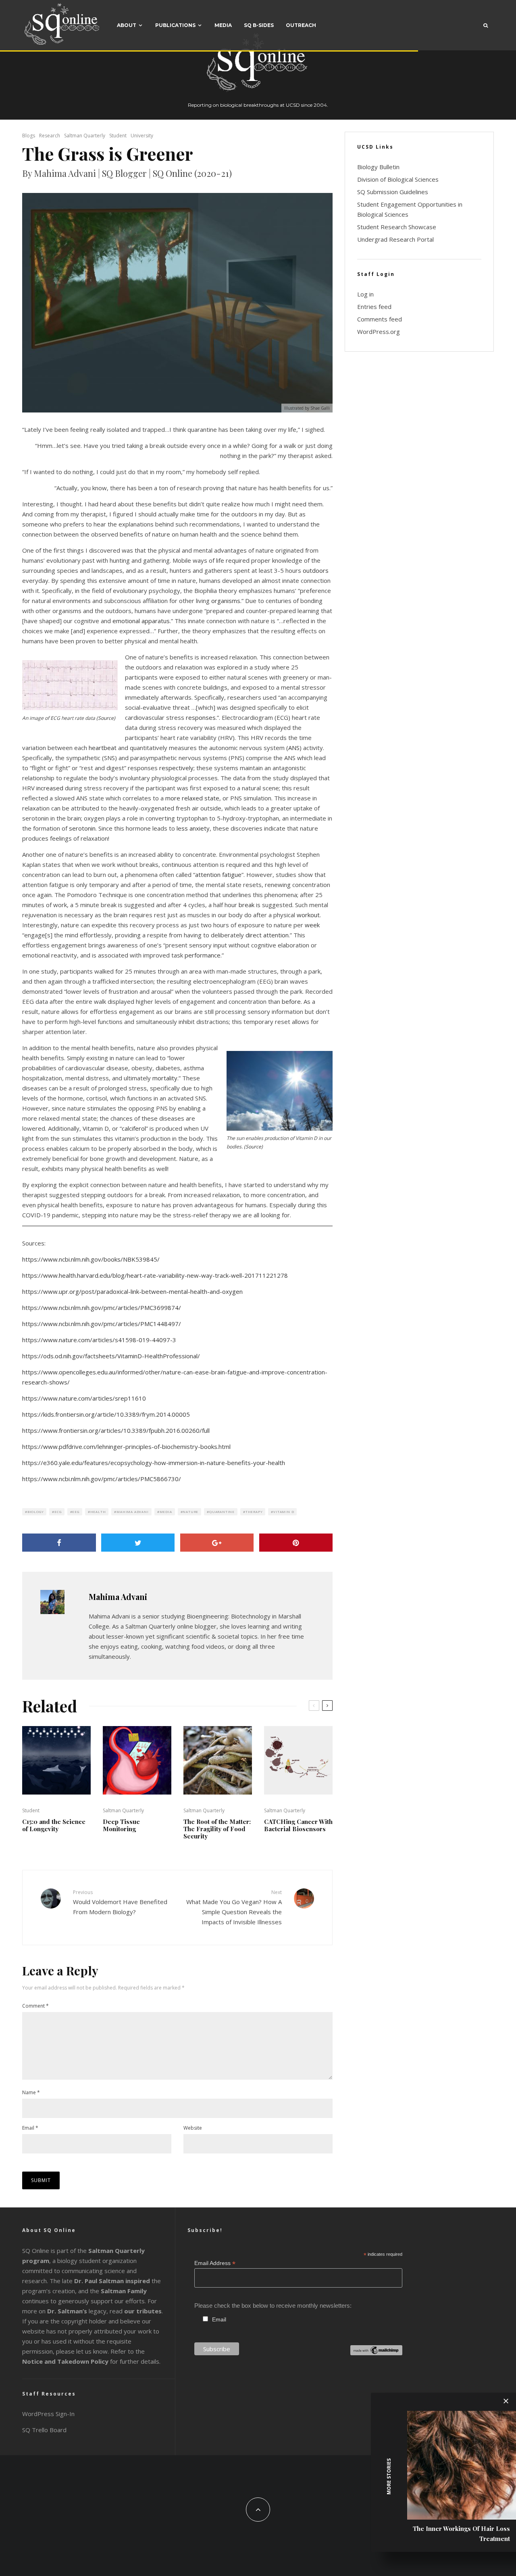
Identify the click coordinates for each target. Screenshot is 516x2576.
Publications (175, 25)
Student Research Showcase (397, 227)
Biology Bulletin (378, 167)
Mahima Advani (132, 1512)
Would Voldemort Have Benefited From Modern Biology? (120, 1902)
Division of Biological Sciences (398, 179)
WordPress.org (379, 332)
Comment (35, 2006)
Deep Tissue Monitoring (121, 1825)
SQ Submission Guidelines (393, 192)
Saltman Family (124, 2291)
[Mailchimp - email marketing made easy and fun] (376, 2353)
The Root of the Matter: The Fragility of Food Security (217, 1829)
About (127, 25)
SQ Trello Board (44, 2430)
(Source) (106, 718)
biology (36, 1512)
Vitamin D (284, 1512)
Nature (190, 1512)
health (98, 1512)
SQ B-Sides (259, 25)
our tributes (143, 2311)
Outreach (301, 25)
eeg (76, 1512)
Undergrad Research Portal (395, 239)
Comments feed (380, 319)
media (166, 1512)
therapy (254, 1512)
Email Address (215, 2263)
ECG (58, 1512)
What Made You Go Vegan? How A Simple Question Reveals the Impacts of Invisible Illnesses (234, 1907)
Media (223, 25)
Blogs (29, 136)
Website (193, 2128)
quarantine (222, 1512)
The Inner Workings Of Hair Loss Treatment (461, 2534)
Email (30, 2128)
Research (50, 136)
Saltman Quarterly (85, 136)
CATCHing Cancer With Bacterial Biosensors (298, 1825)
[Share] (59, 1543)
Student (118, 136)
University (142, 136)
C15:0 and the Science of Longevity (54, 1825)
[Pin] (296, 1543)
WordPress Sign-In (48, 2414)
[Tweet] (138, 1543)
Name (31, 2092)
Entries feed (374, 307)
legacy (77, 2311)
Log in (365, 294)
